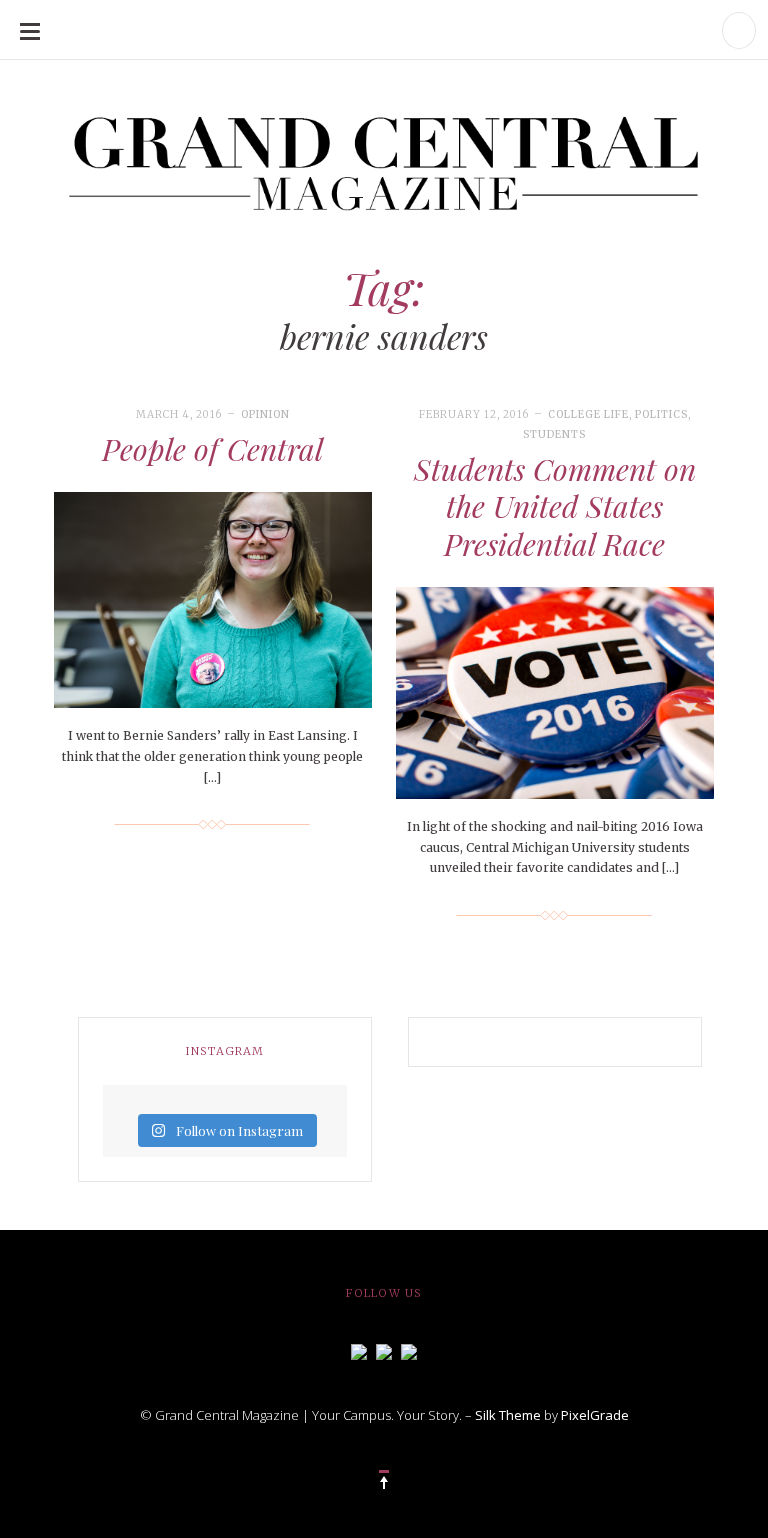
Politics (661, 414)
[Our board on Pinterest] (409, 1350)
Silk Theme (508, 1415)
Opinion (265, 414)
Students (554, 434)
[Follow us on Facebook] (359, 1350)
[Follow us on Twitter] (384, 1350)
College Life (588, 414)
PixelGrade (595, 1415)
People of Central (212, 449)
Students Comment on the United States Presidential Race (555, 506)
